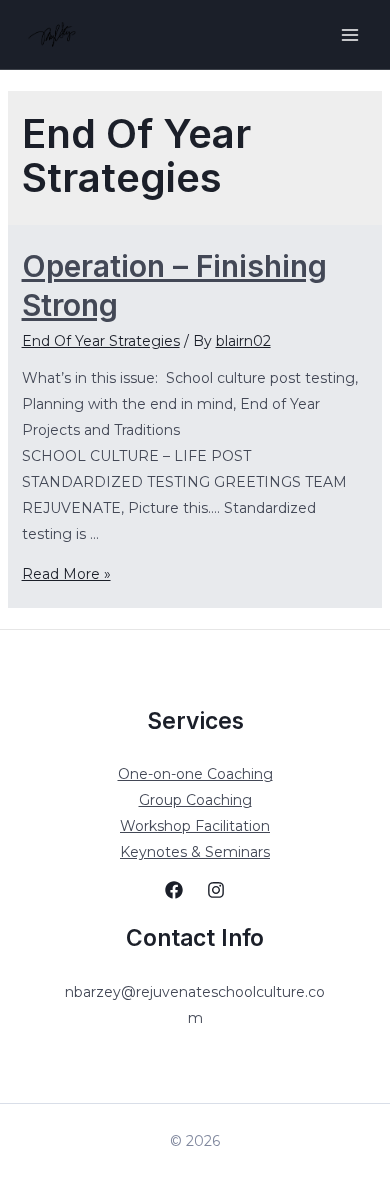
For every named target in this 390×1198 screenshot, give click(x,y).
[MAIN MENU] (349, 34)
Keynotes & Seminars (195, 852)
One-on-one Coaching (195, 774)
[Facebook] (174, 890)
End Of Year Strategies (101, 341)
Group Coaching (195, 800)
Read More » (66, 574)
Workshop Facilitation (195, 826)
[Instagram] (216, 890)
